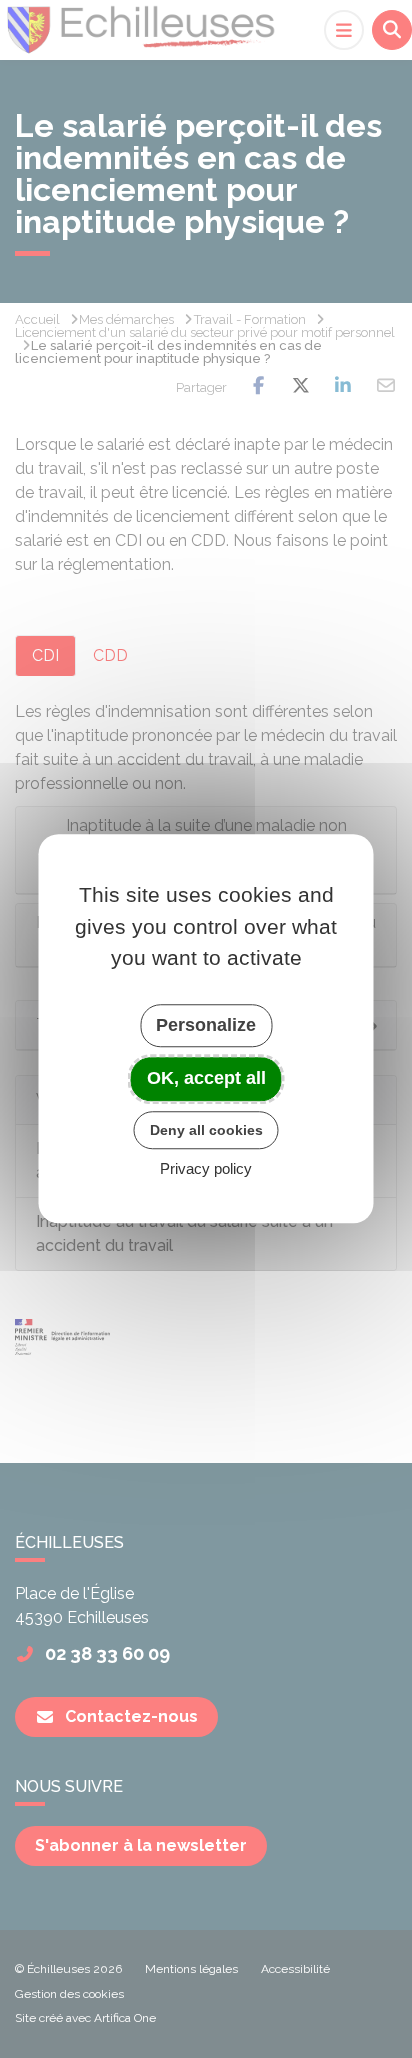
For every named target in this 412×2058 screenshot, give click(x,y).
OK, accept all (206, 1078)
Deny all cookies (206, 1130)
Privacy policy (206, 1169)
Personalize (206, 1025)
